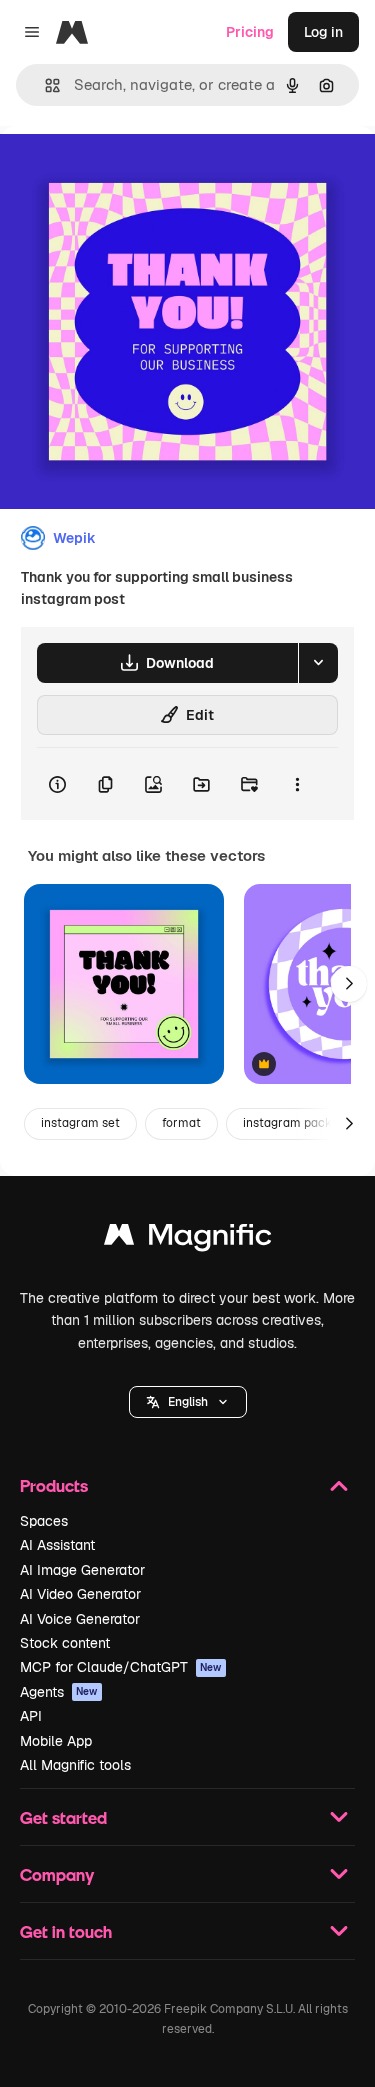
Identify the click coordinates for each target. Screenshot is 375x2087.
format (181, 1123)
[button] (188, 1402)
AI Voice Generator (80, 1619)
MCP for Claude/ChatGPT (121, 1667)
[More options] (297, 784)
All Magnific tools (75, 1765)
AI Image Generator (82, 1570)
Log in (323, 32)
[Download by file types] (318, 663)
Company (57, 1874)
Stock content (65, 1643)
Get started (63, 1817)
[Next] (349, 984)
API (31, 1716)
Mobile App (56, 1741)
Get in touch (66, 1931)
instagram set (80, 1123)
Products (54, 1485)
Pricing (250, 32)
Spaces (44, 1521)
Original (128, 171)
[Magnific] (188, 1239)
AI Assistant (57, 1545)
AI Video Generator (80, 1594)
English (188, 1402)
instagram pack (287, 1123)
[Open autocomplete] (44, 85)
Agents (59, 1692)
